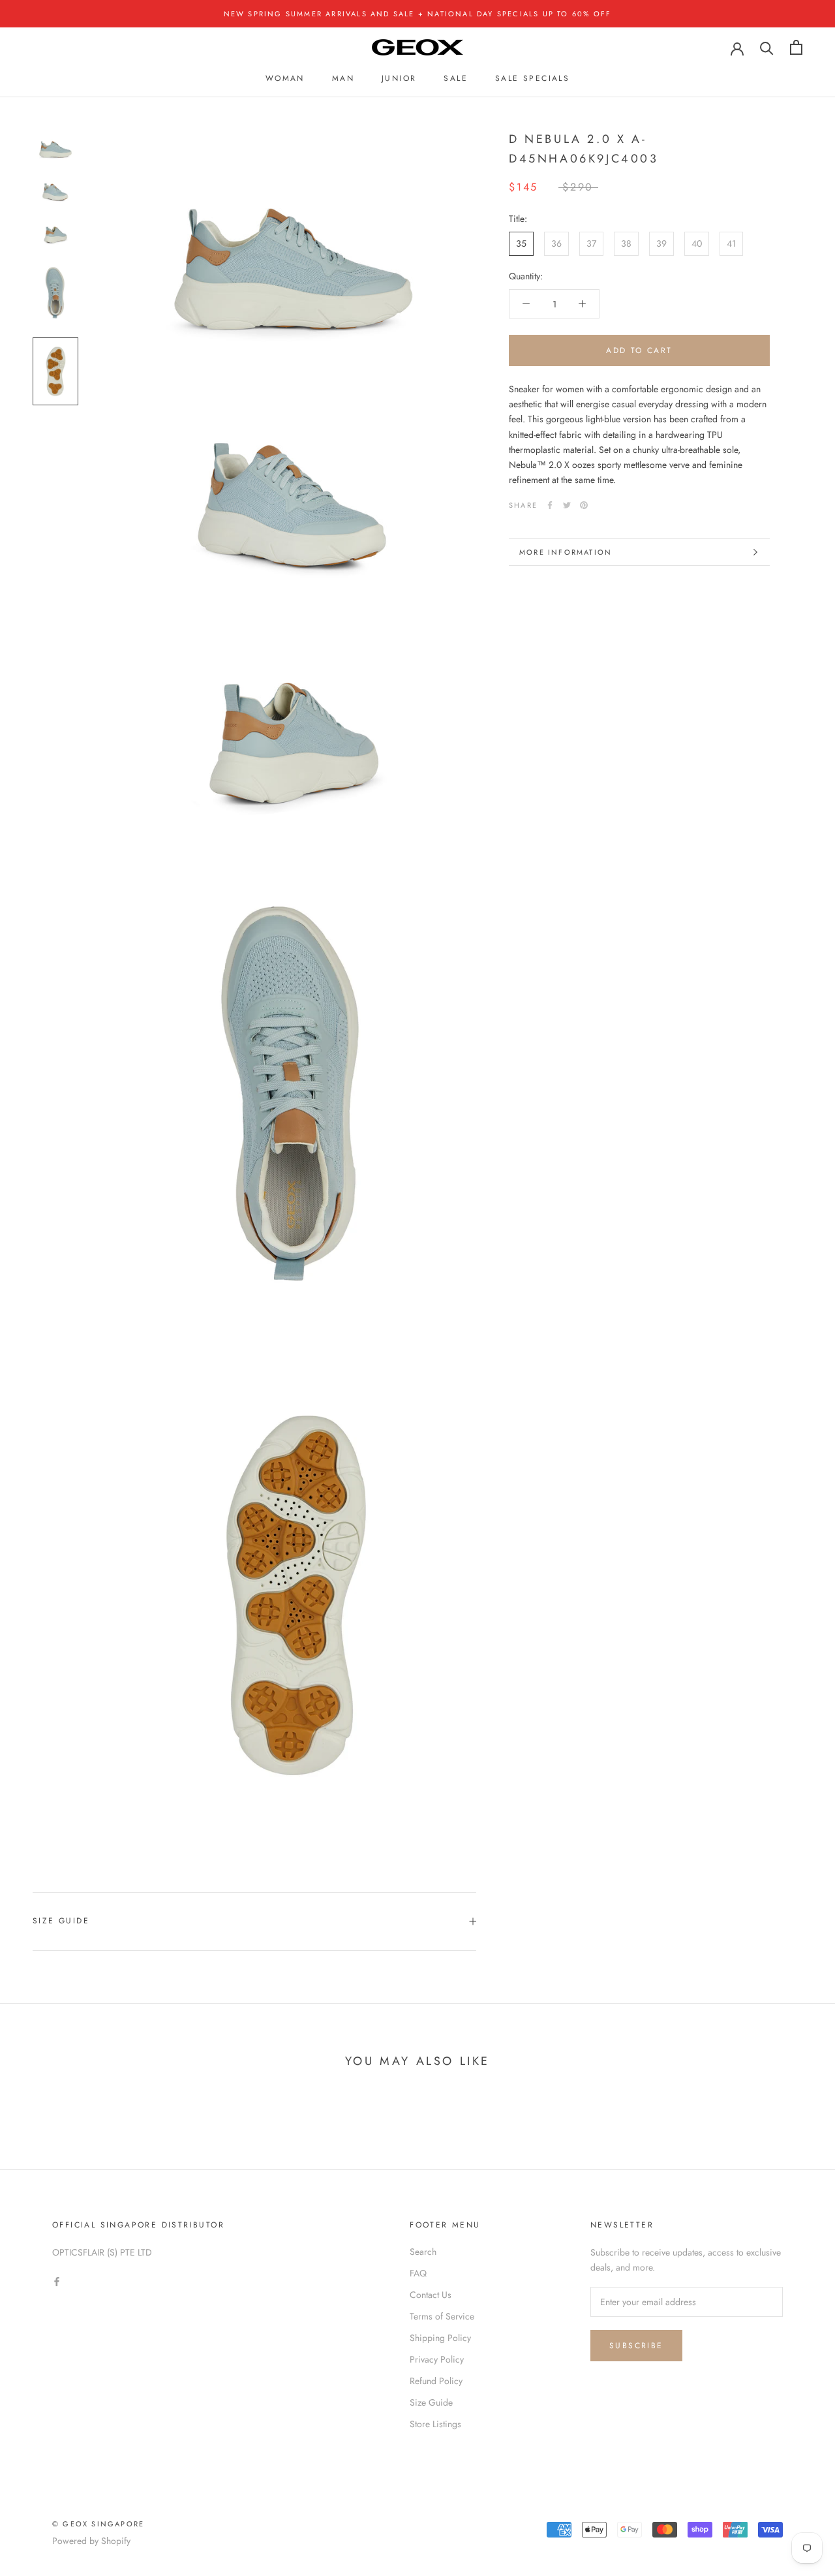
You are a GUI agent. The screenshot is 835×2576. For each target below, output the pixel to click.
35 (521, 243)
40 (697, 243)
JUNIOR (399, 78)
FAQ (418, 2273)
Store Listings (435, 2424)
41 (731, 243)
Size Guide (61, 1921)
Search (423, 2252)
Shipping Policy (440, 2338)
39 (661, 243)
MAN (343, 78)
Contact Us (431, 2295)
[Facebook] (550, 505)
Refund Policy (436, 2381)
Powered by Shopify (91, 2541)
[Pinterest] (584, 505)
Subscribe (636, 2346)
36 (556, 243)
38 (626, 243)
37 (591, 243)
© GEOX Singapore (98, 2524)
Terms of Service (442, 2316)
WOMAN (285, 78)
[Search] (767, 47)
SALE (456, 78)
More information (566, 552)
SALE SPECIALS (532, 78)
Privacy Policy (437, 2359)
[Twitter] (567, 505)
